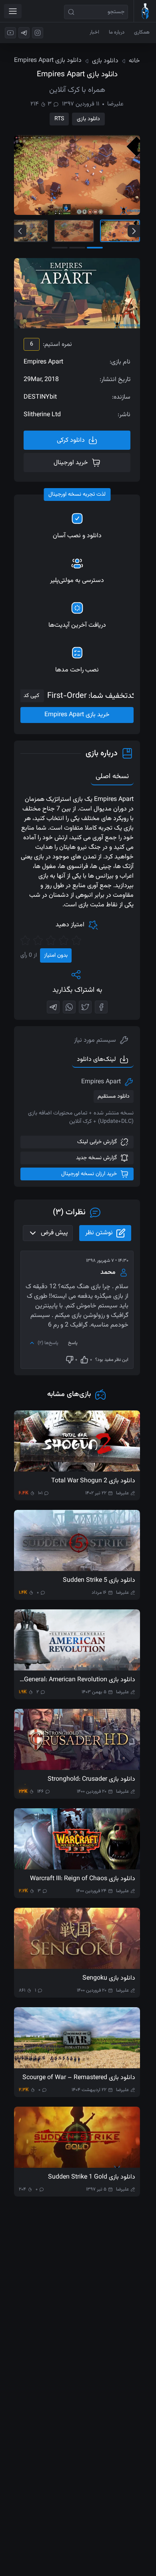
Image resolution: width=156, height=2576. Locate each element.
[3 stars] (51, 940)
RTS (59, 119)
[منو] (13, 11)
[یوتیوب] (10, 33)
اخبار (94, 32)
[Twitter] (85, 1007)
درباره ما (117, 32)
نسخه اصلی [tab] (112, 777)
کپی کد (31, 696)
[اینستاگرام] (38, 33)
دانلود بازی (88, 119)
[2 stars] (64, 940)
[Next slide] (134, 231)
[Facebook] (101, 1007)
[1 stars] (76, 940)
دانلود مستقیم (114, 1096)
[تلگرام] (24, 33)
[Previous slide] (20, 231)
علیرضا (115, 104)
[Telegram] (53, 1007)
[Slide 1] (120, 231)
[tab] (101, 1041)
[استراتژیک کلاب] (145, 11)
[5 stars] (25, 940)
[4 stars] (38, 940)
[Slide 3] (28, 231)
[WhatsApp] (69, 1007)
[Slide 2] (74, 231)
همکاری (142, 32)
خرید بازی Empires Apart (77, 715)
